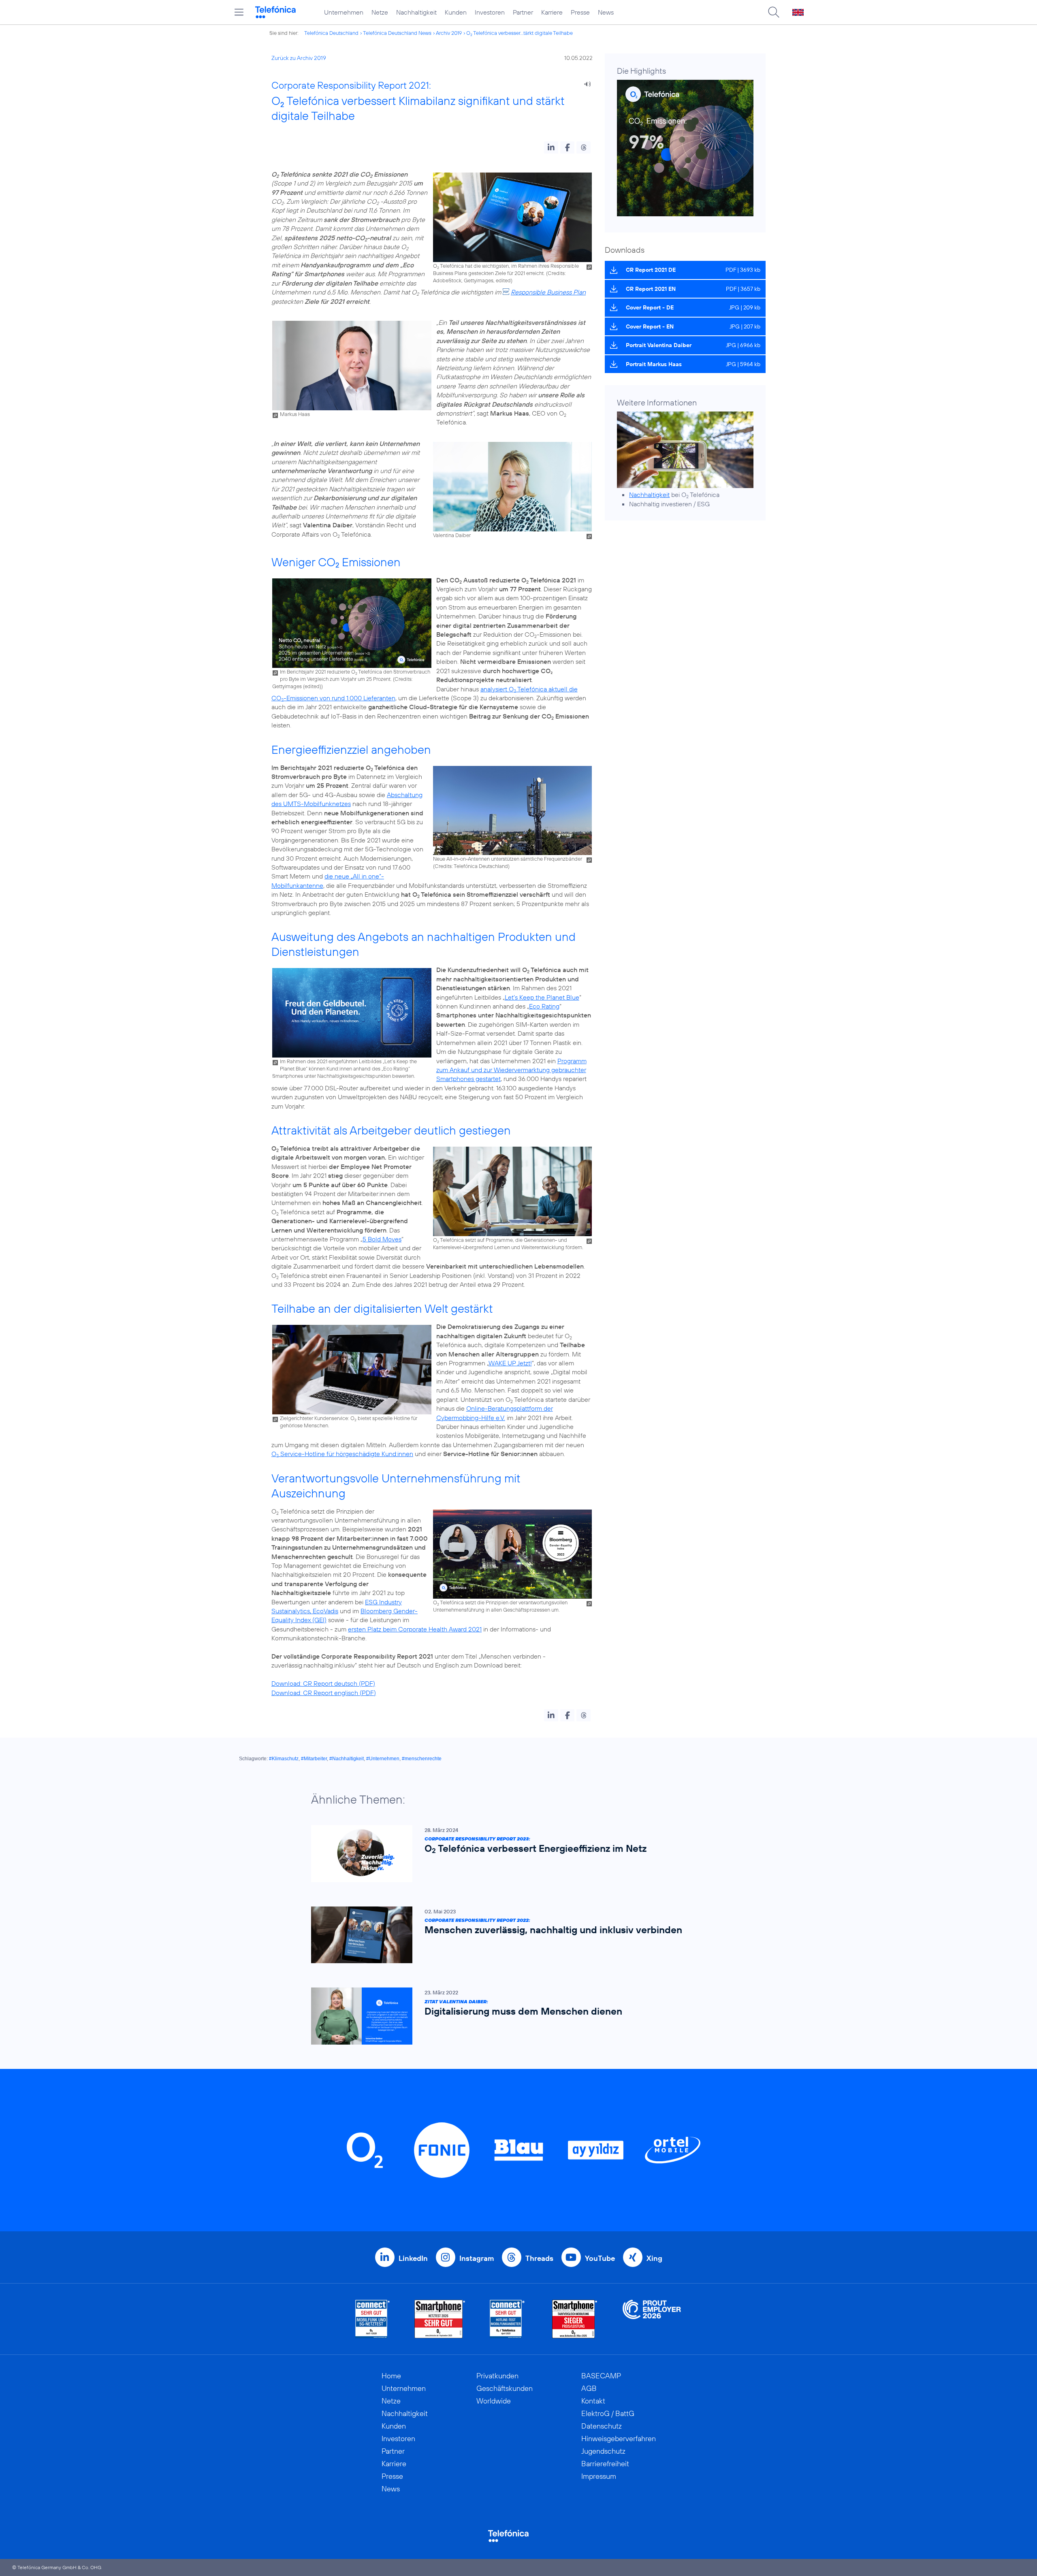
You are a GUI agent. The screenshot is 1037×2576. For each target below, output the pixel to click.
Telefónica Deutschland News (397, 33)
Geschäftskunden (505, 2388)
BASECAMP (601, 2376)
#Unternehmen (383, 1759)
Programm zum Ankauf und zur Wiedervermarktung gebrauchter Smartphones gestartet (511, 1070)
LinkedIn (413, 2258)
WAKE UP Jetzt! (510, 1363)
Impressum (599, 2476)
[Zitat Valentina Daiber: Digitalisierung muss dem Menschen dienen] (514, 2016)
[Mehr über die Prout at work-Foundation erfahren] (652, 2319)
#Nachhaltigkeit (347, 1759)
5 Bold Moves (382, 1239)
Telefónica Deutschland (331, 33)
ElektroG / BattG (608, 2413)
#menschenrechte (422, 1759)
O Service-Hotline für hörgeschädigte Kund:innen (342, 1454)
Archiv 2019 (449, 33)
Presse (580, 12)
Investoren (490, 12)
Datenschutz (602, 2426)
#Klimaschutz (284, 1759)
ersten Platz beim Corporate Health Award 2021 (415, 1629)
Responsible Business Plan (548, 292)
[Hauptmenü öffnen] (239, 12)
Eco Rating (544, 1006)
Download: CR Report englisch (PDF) (324, 1693)
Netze (380, 12)
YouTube (600, 2258)
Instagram (477, 2258)
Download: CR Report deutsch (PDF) (323, 1683)
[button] (551, 147)
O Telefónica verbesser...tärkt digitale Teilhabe (520, 33)
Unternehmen (344, 12)
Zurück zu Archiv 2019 (299, 58)
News (606, 12)
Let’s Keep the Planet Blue (542, 997)
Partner (523, 12)
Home (391, 2376)
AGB (589, 2388)
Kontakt (593, 2401)
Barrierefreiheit (605, 2464)
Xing (654, 2258)
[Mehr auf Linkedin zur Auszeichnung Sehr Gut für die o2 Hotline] (507, 2319)
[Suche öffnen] (774, 12)
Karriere (552, 12)
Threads (539, 2258)
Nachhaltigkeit (416, 12)
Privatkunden (497, 2376)
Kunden (456, 12)
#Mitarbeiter (314, 1759)
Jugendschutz (603, 2451)
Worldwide (494, 2401)
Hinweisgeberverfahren (619, 2438)
